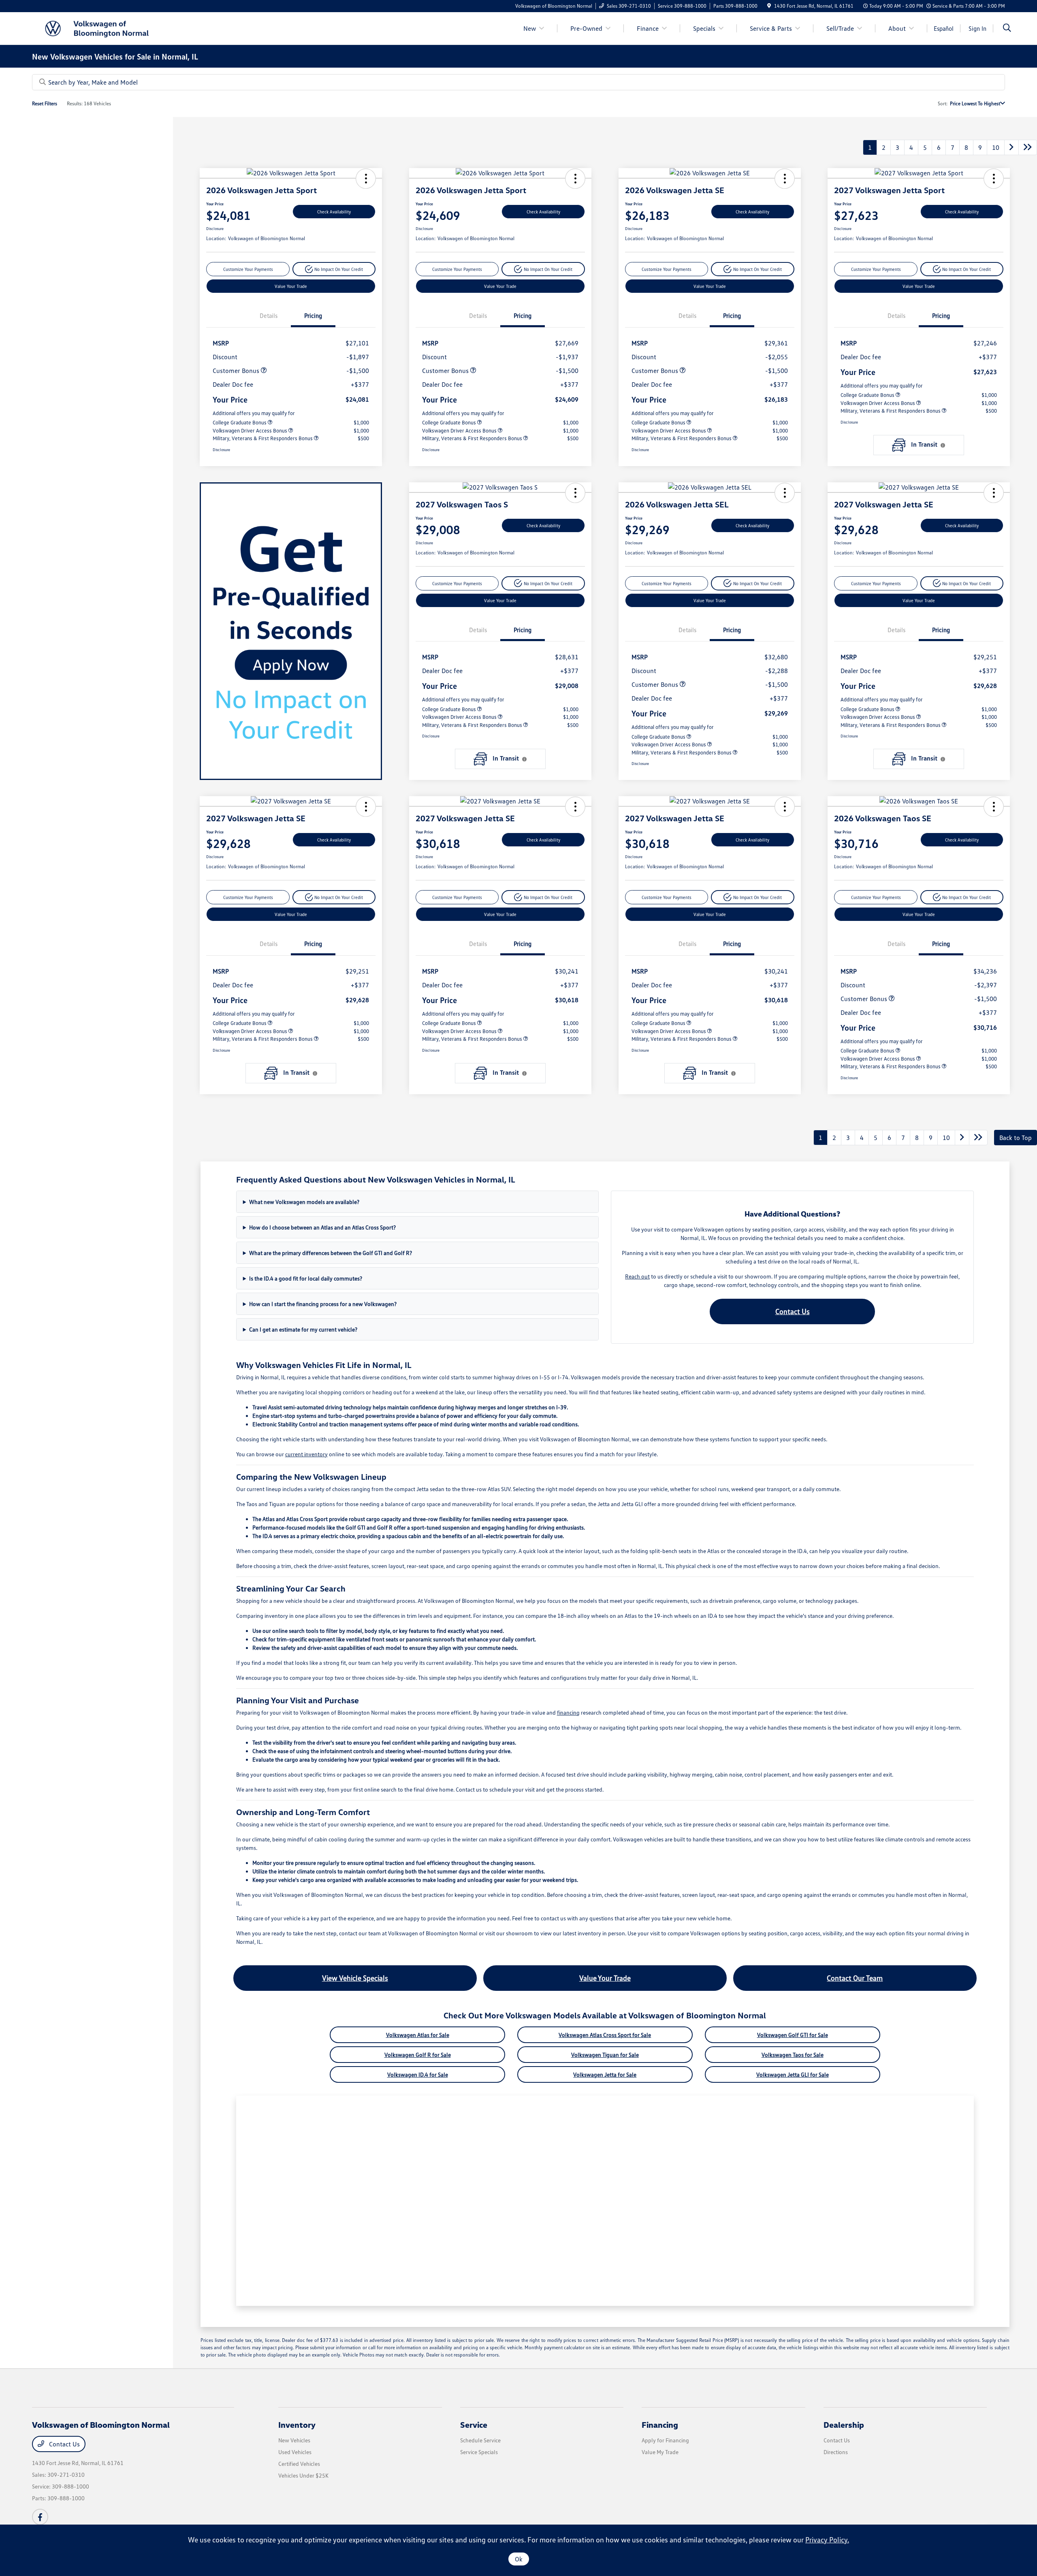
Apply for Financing (665, 2440)
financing (568, 1712)
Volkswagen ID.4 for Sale (418, 2074)
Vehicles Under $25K (303, 2475)
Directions (836, 2452)
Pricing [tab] (313, 315)
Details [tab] (269, 315)
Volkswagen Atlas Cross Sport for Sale (605, 2035)
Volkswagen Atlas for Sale (418, 2035)
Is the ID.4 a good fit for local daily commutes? (306, 1278)
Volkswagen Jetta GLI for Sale (793, 2074)
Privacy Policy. (827, 2540)
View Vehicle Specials (355, 1978)
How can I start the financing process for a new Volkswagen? (323, 1304)
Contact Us (793, 1311)
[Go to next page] (1011, 147)
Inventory (297, 2425)
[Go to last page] (1028, 147)
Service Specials (479, 2452)
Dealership (844, 2425)
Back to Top (1016, 1138)
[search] (1007, 29)
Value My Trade (660, 2452)
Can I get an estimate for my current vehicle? (303, 1329)
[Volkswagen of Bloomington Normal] (102, 28)
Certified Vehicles (299, 2464)
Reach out (637, 1276)
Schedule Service (480, 2440)
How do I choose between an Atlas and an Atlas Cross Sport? (322, 1227)
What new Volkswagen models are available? (304, 1202)
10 (996, 147)
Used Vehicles (295, 2452)
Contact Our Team (855, 1978)
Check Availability (334, 212)
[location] (769, 6)
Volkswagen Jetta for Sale (605, 2074)
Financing (660, 2425)
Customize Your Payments (248, 269)
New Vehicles (294, 2440)
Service (474, 2425)
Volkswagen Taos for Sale (793, 2055)
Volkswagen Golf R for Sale (418, 2055)
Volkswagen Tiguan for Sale (605, 2055)
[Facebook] (40, 2517)
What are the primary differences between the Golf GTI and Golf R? (331, 1253)
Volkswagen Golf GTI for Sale (793, 2035)
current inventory (306, 1454)
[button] (366, 179)
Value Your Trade (291, 286)
